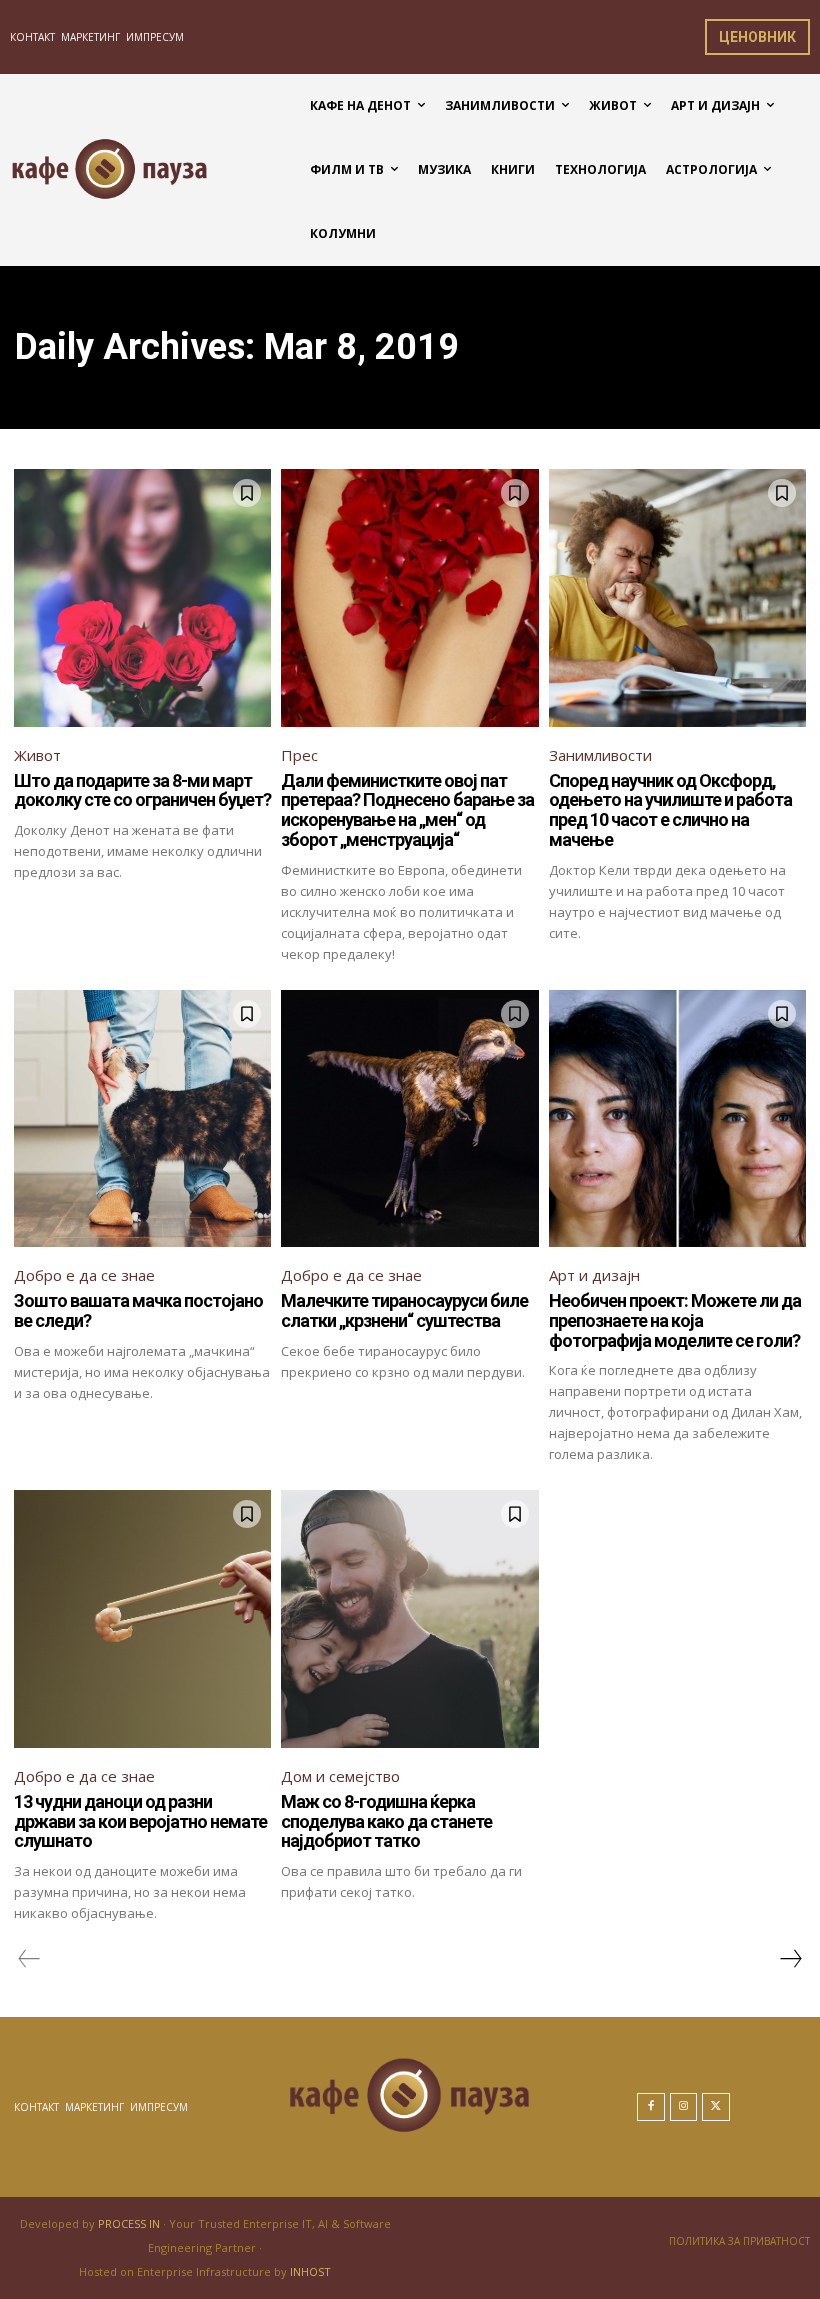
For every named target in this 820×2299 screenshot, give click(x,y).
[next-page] (790, 1959)
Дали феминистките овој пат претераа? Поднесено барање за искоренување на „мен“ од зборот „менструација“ (407, 810)
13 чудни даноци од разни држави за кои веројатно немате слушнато (140, 1821)
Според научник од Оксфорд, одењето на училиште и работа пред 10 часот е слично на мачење (670, 810)
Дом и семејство (340, 1776)
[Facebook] (651, 2107)
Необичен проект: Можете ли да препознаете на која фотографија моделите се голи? (675, 1320)
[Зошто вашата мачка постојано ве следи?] (142, 1118)
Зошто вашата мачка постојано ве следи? (138, 1310)
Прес (299, 755)
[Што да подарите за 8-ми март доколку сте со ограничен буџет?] (142, 597)
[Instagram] (684, 2107)
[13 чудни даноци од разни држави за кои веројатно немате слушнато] (142, 1618)
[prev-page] (29, 1959)
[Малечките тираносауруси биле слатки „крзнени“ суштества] (409, 1118)
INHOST (310, 2271)
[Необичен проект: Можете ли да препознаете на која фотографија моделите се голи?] (677, 1118)
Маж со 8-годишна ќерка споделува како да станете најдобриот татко (386, 1821)
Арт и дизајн (594, 1275)
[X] (716, 2107)
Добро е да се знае (84, 1275)
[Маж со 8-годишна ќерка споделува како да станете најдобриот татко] (409, 1618)
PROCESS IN (130, 2223)
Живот (37, 755)
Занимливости (600, 755)
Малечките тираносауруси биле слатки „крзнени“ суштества (404, 1310)
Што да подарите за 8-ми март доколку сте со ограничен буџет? (142, 790)
